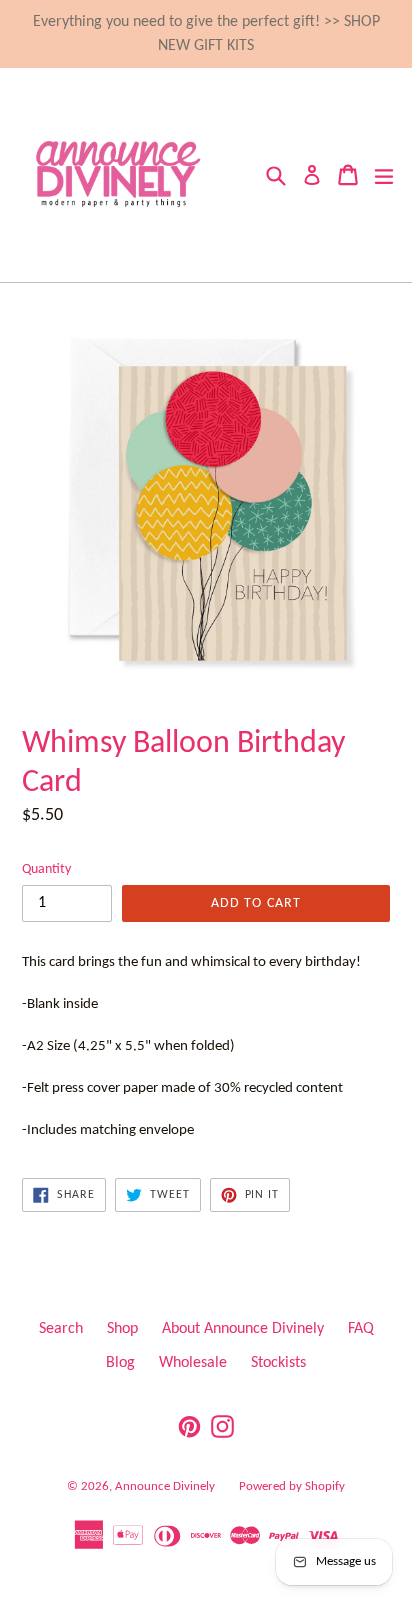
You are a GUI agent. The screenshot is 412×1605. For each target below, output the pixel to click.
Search (61, 1329)
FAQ (361, 1329)
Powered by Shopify (292, 1486)
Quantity (46, 869)
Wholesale (193, 1363)
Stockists (278, 1363)
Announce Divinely (165, 1486)
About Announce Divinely (243, 1329)
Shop (122, 1329)
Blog (120, 1363)
